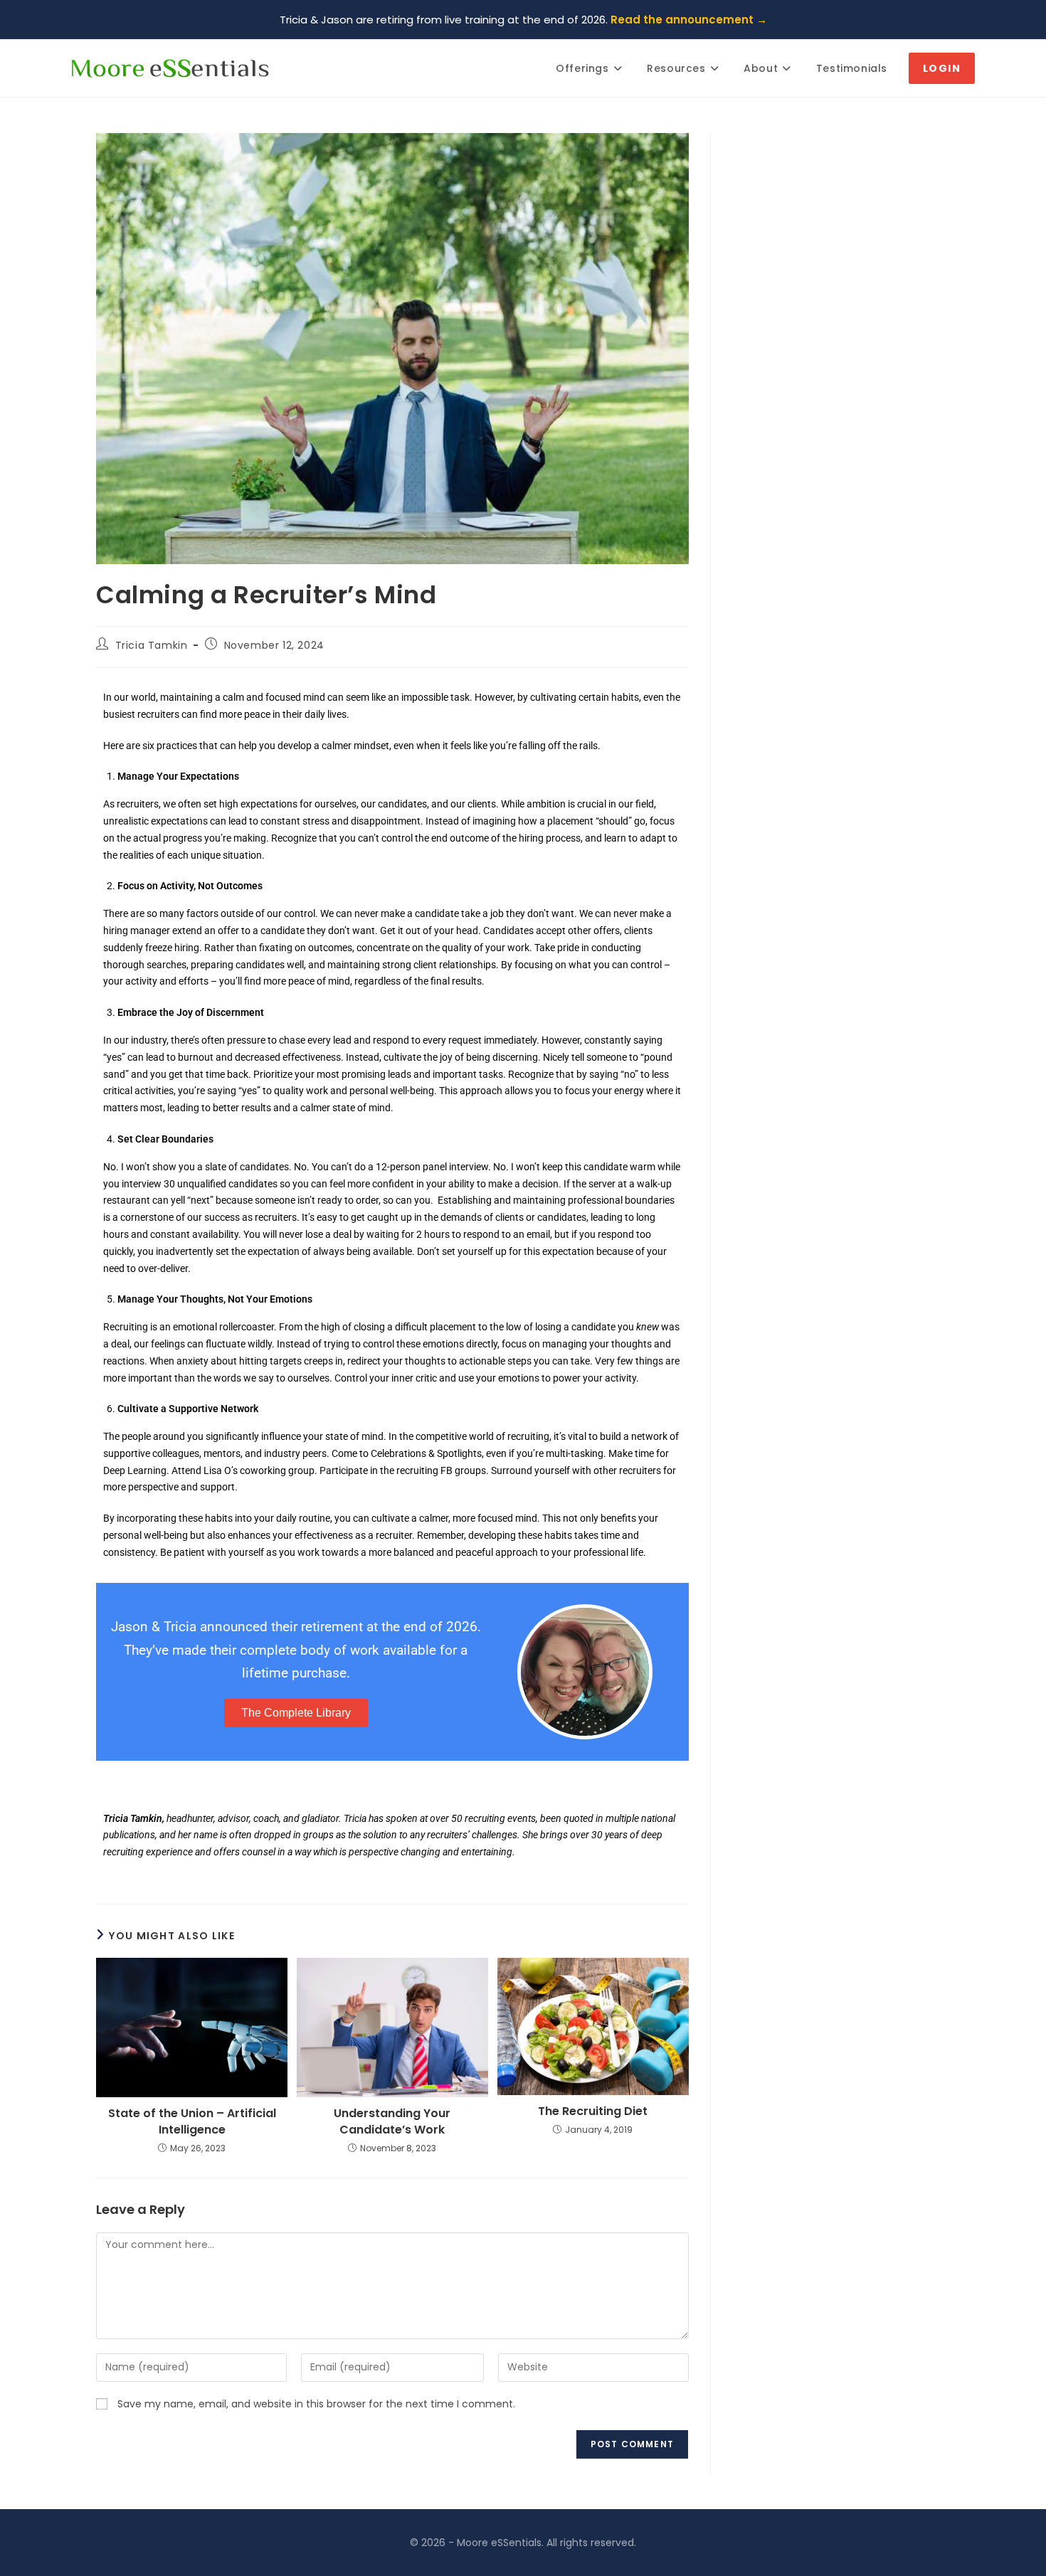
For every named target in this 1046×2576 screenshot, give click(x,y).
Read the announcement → (689, 20)
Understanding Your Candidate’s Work (392, 2121)
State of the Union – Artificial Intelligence (192, 2121)
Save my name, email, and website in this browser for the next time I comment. (316, 2404)
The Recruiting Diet (593, 2111)
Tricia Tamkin (152, 645)
